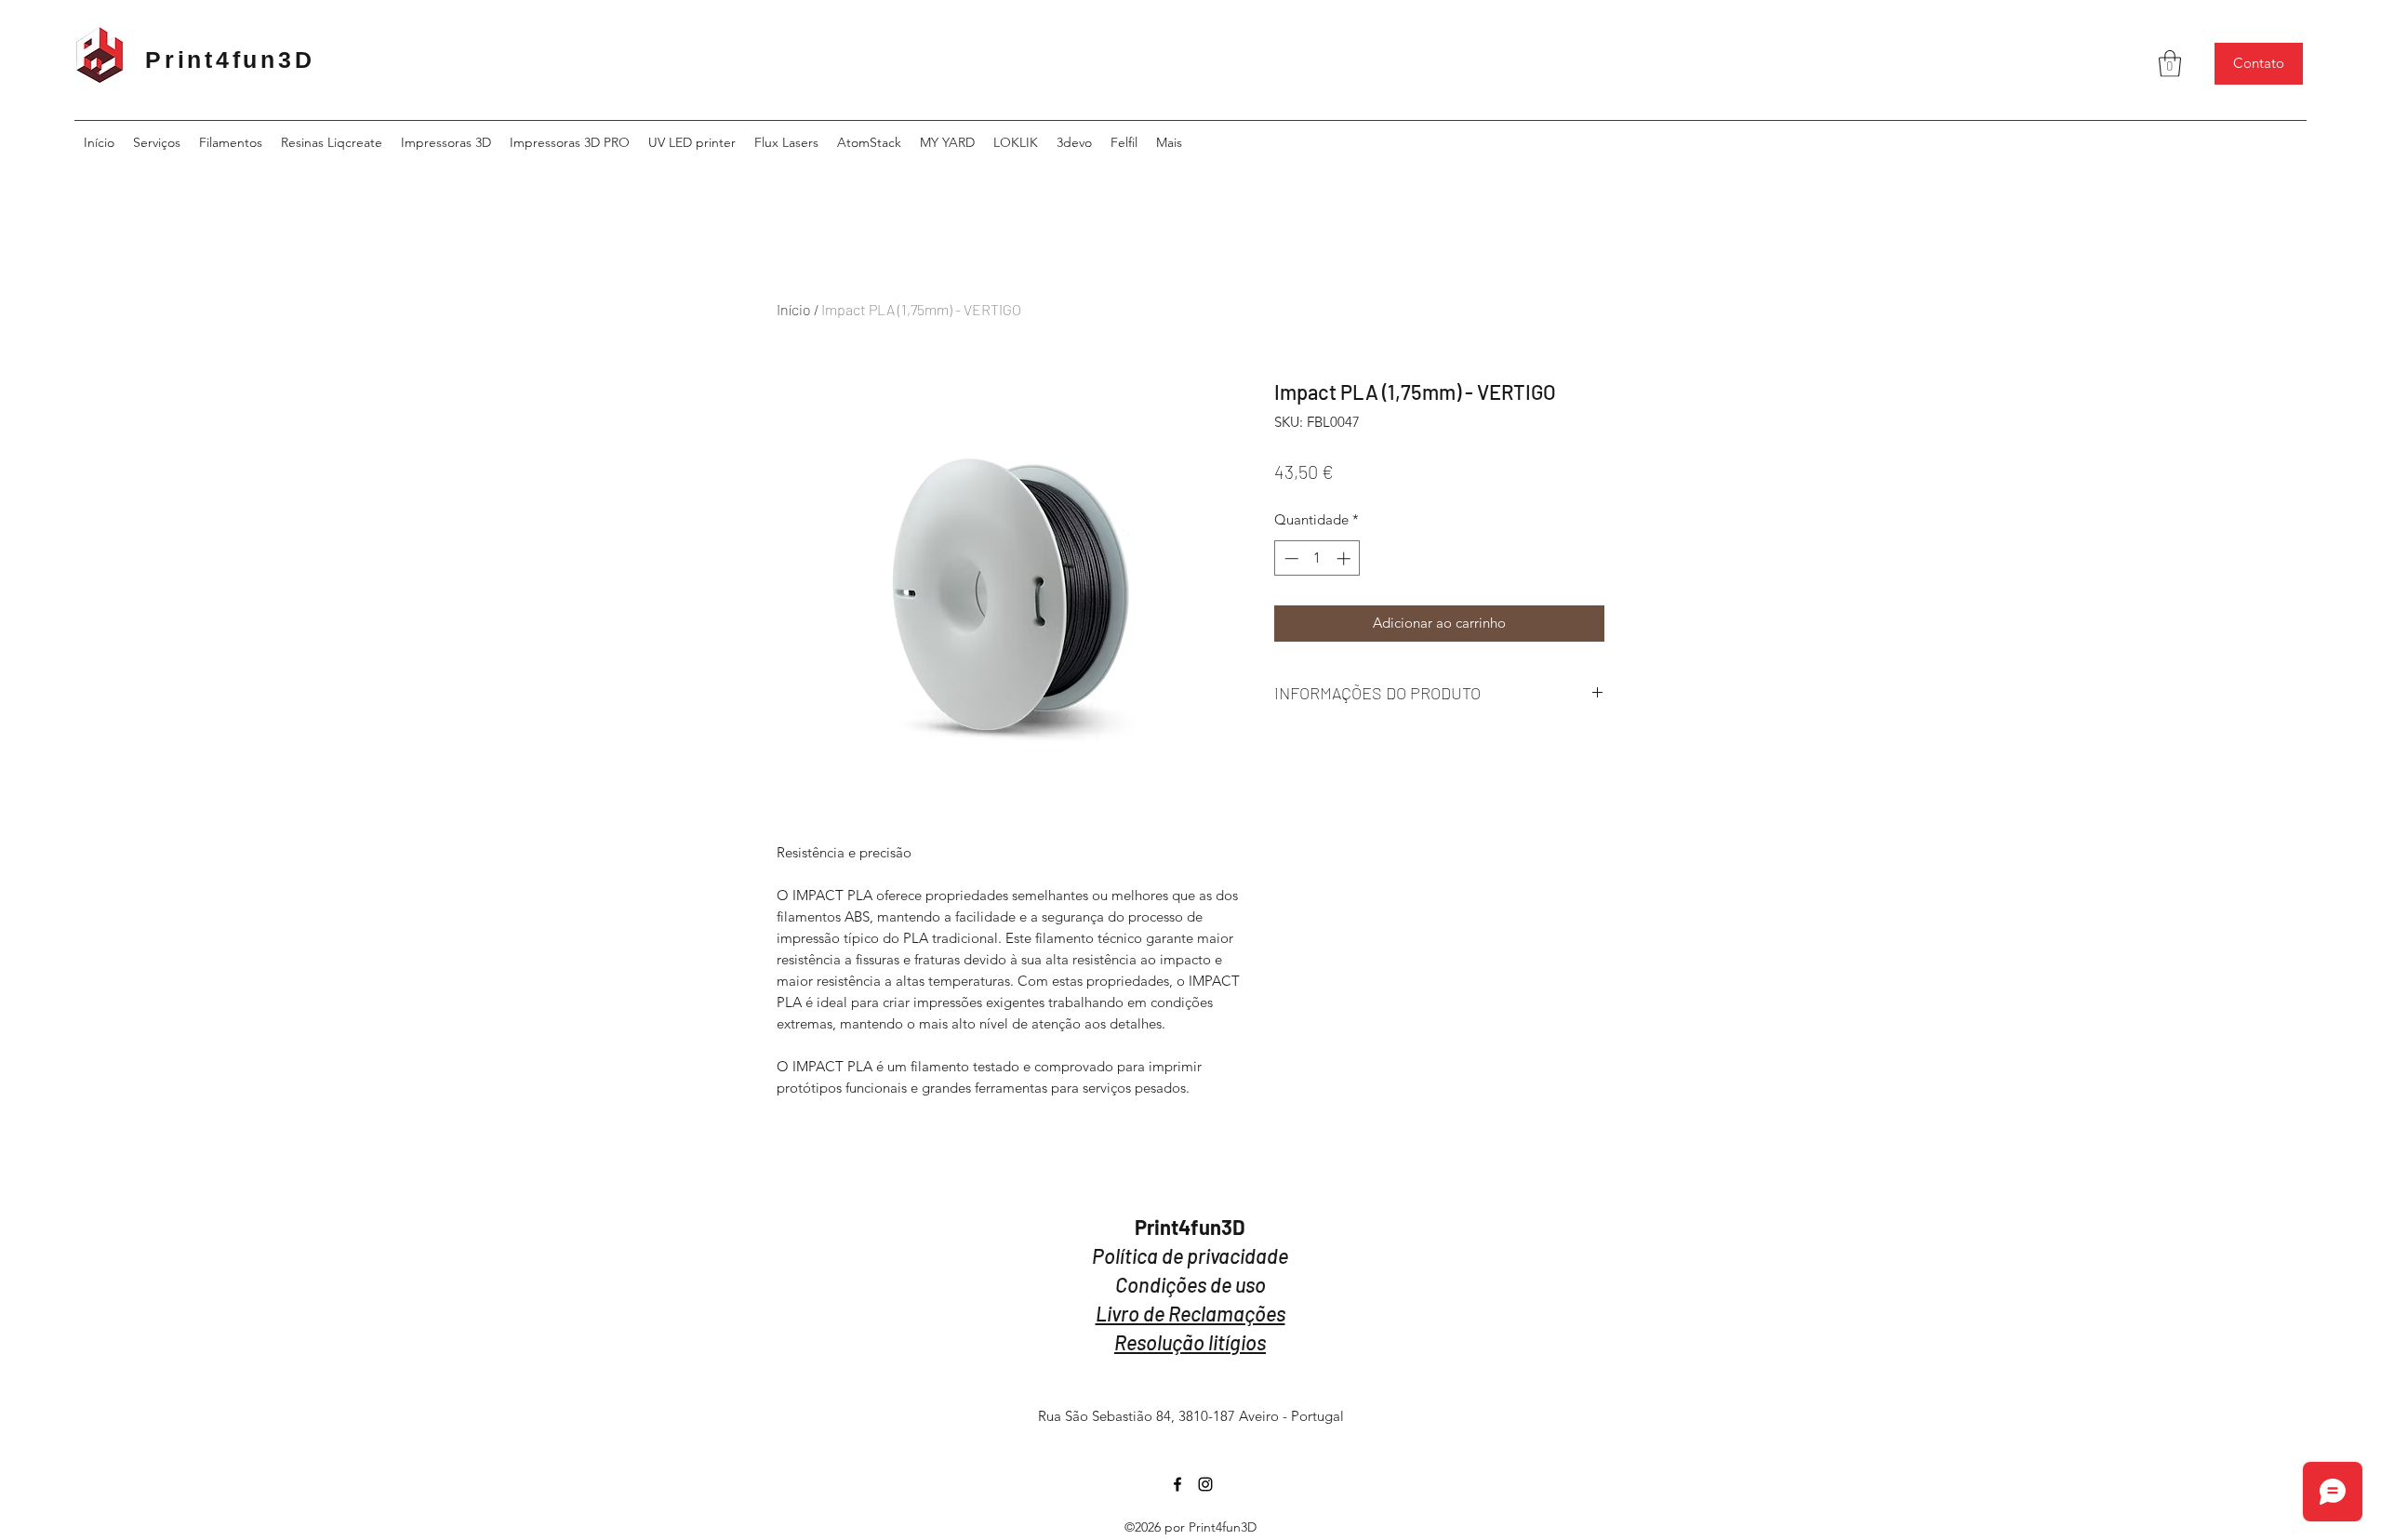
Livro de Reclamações (1190, 1313)
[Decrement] (1290, 558)
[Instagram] (1205, 1484)
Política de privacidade (1190, 1255)
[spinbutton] (1317, 558)
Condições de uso (1190, 1284)
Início (794, 309)
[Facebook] (1177, 1484)
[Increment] (1345, 558)
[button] (2170, 64)
